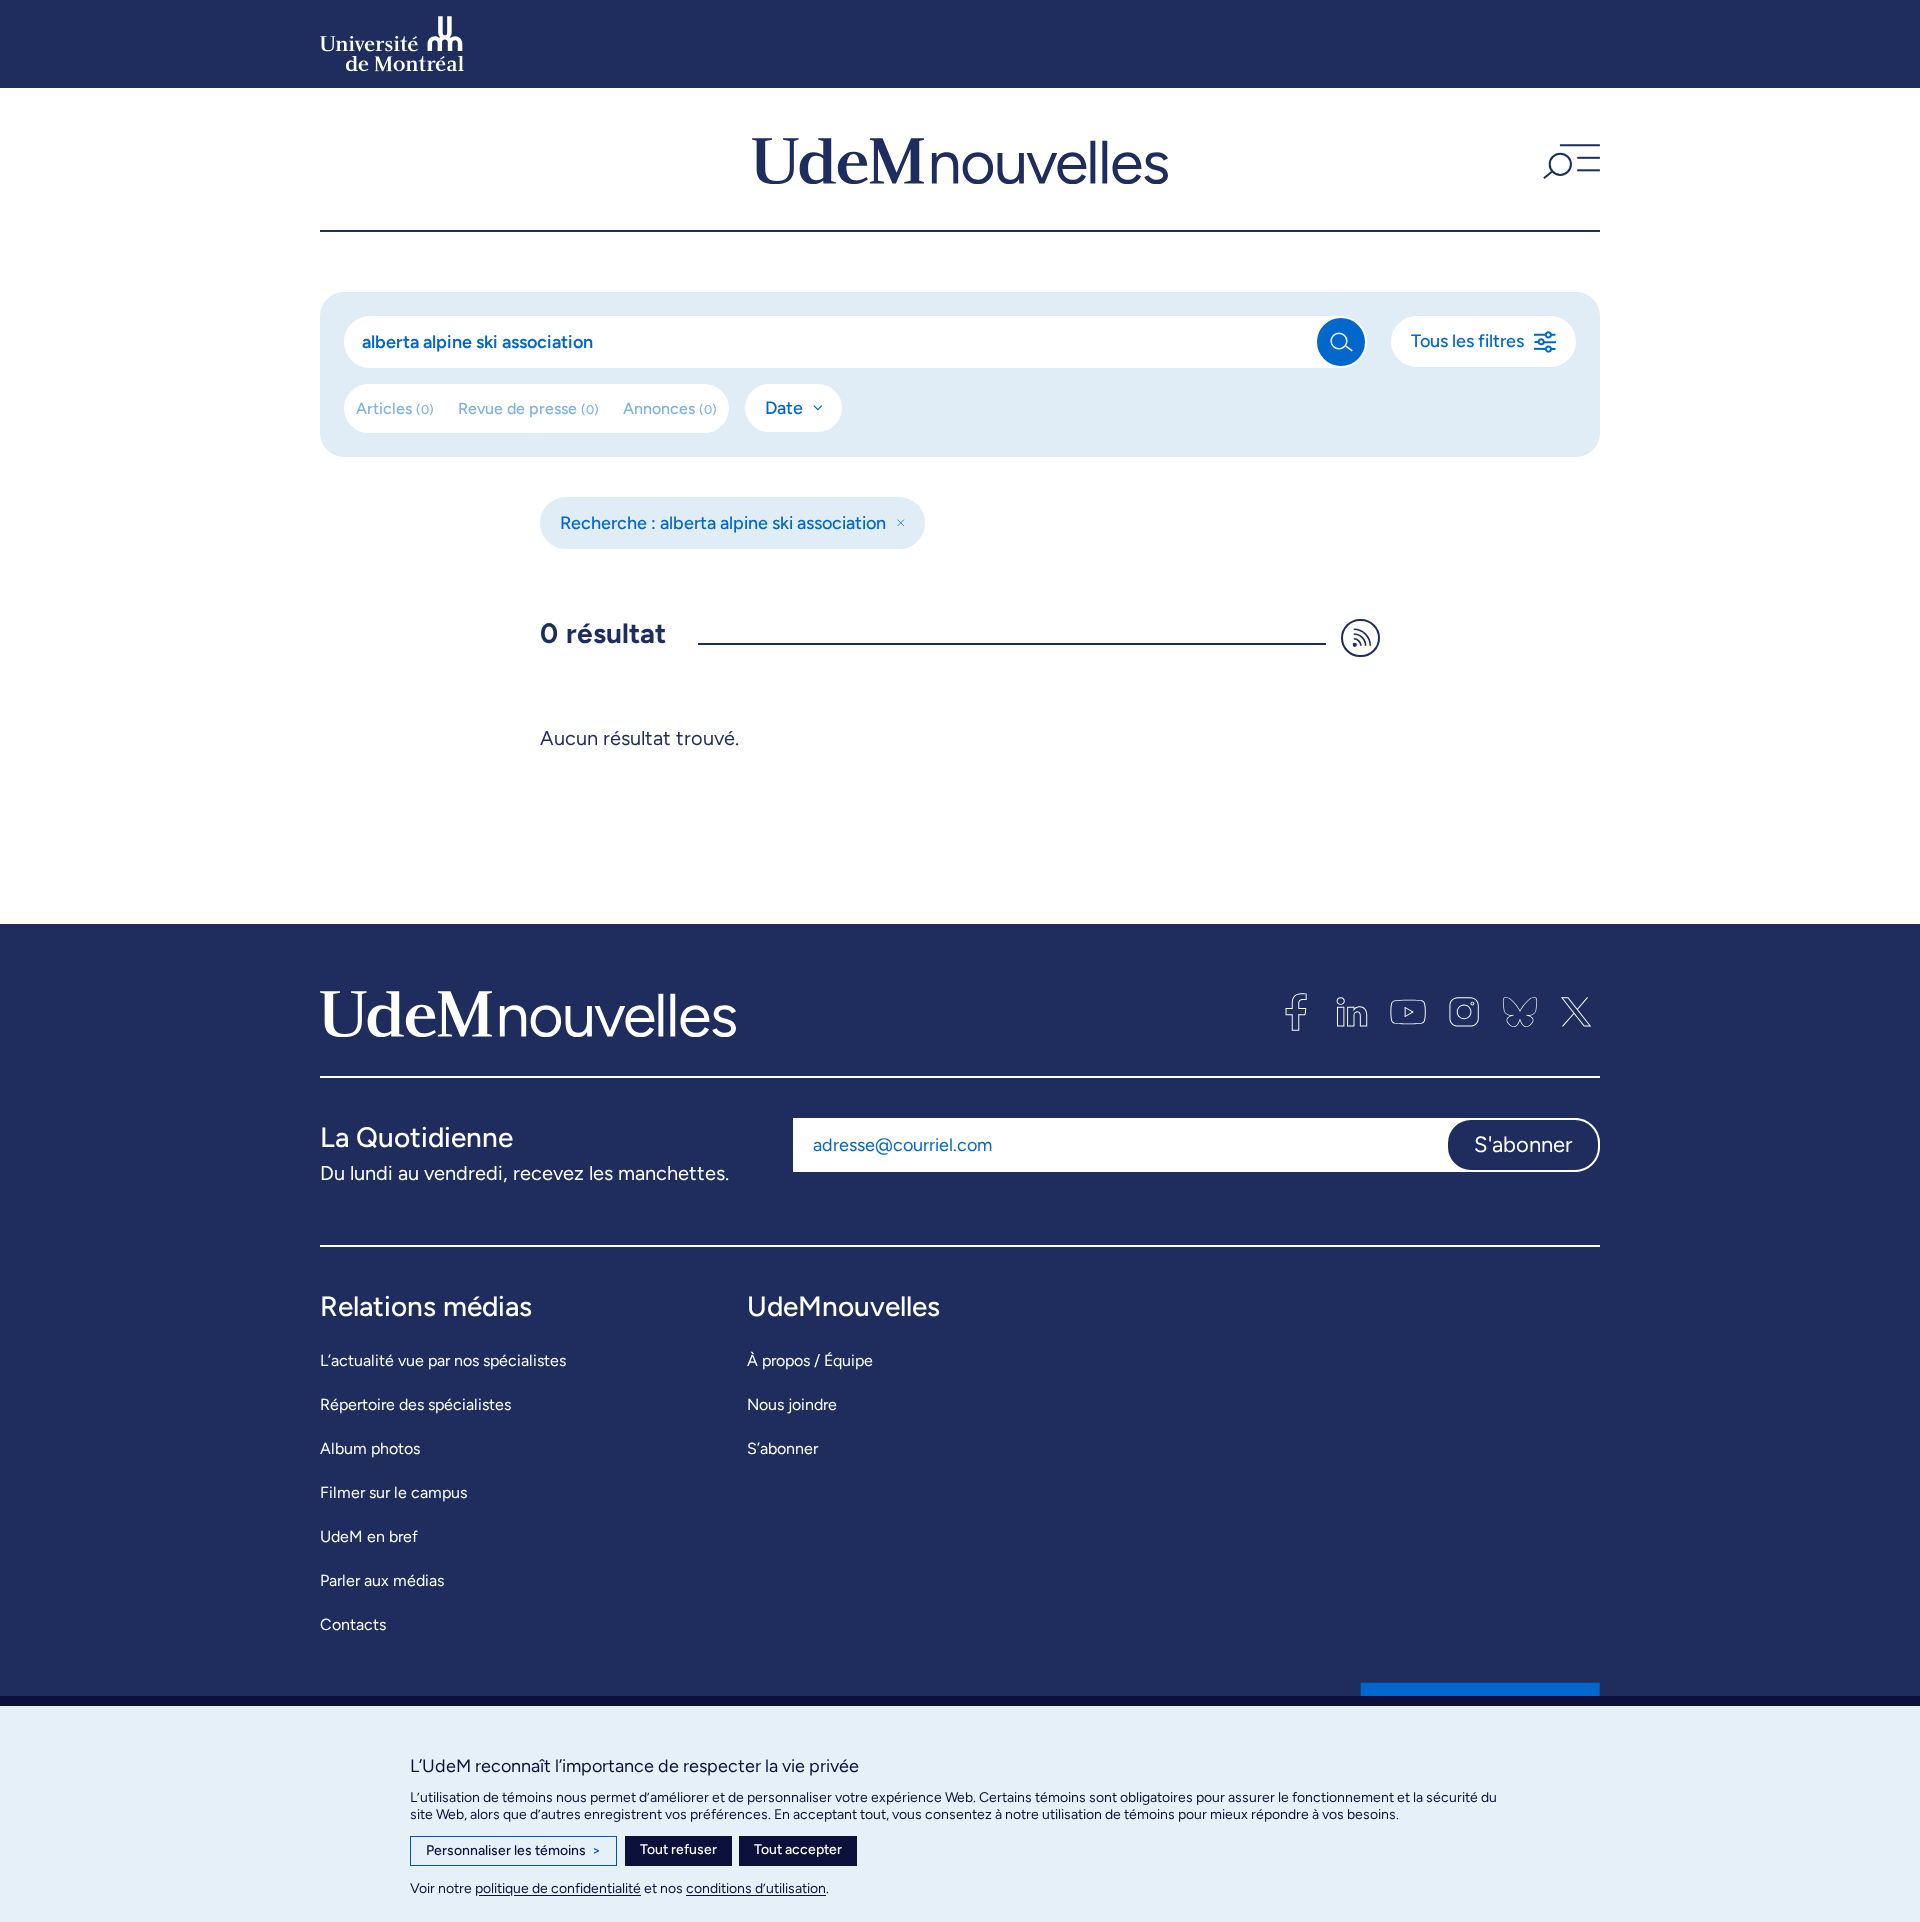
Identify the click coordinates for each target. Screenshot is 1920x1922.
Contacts (353, 1624)
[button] (1569, 159)
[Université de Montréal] (392, 44)
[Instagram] (1464, 1012)
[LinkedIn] (1352, 1012)
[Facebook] (1296, 1012)
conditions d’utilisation (756, 1888)
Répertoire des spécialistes (415, 1404)
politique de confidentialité (558, 1888)
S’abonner (782, 1448)
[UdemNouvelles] (960, 159)
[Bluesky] (1520, 1012)
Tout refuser (678, 1849)
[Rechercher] (1341, 342)
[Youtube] (1408, 1012)
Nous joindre (792, 1404)
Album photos (370, 1448)
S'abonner (1523, 1144)
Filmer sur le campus (393, 1492)
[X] (1576, 1012)
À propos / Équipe (810, 1360)
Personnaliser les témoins (513, 1850)
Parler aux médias (382, 1580)
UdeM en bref (369, 1536)
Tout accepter (798, 1849)
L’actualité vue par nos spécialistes (443, 1360)
